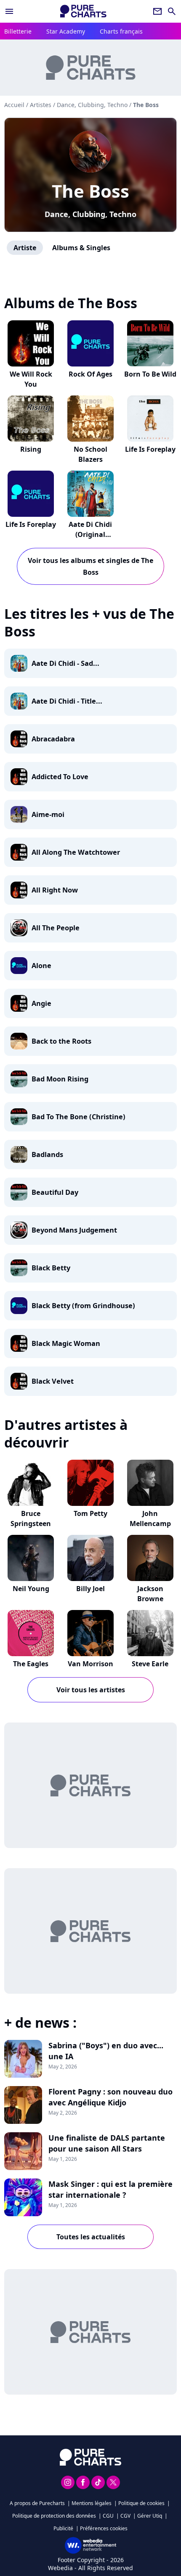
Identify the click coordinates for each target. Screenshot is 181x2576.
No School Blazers (90, 454)
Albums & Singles (81, 248)
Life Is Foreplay (150, 449)
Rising (31, 449)
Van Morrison (90, 1664)
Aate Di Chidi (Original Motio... (90, 534)
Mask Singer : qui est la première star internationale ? (110, 2189)
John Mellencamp (150, 1518)
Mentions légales (92, 2503)
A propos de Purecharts (37, 2503)
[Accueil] (83, 11)
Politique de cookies (141, 2503)
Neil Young (31, 1589)
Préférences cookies (104, 2528)
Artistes (41, 105)
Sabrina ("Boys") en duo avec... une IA (106, 2051)
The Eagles (31, 1664)
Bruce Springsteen (31, 1518)
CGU (108, 2516)
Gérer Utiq (150, 2516)
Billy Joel (90, 1589)
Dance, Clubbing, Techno (90, 214)
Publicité (63, 2528)
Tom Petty (90, 1513)
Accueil (14, 105)
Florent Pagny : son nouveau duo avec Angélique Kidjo (110, 2097)
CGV (125, 2516)
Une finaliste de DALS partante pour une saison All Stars (107, 2143)
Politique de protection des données (54, 2516)
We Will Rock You (31, 379)
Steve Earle (150, 1664)
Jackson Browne (150, 1594)
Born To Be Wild (150, 374)
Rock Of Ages (90, 374)
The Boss (90, 191)
